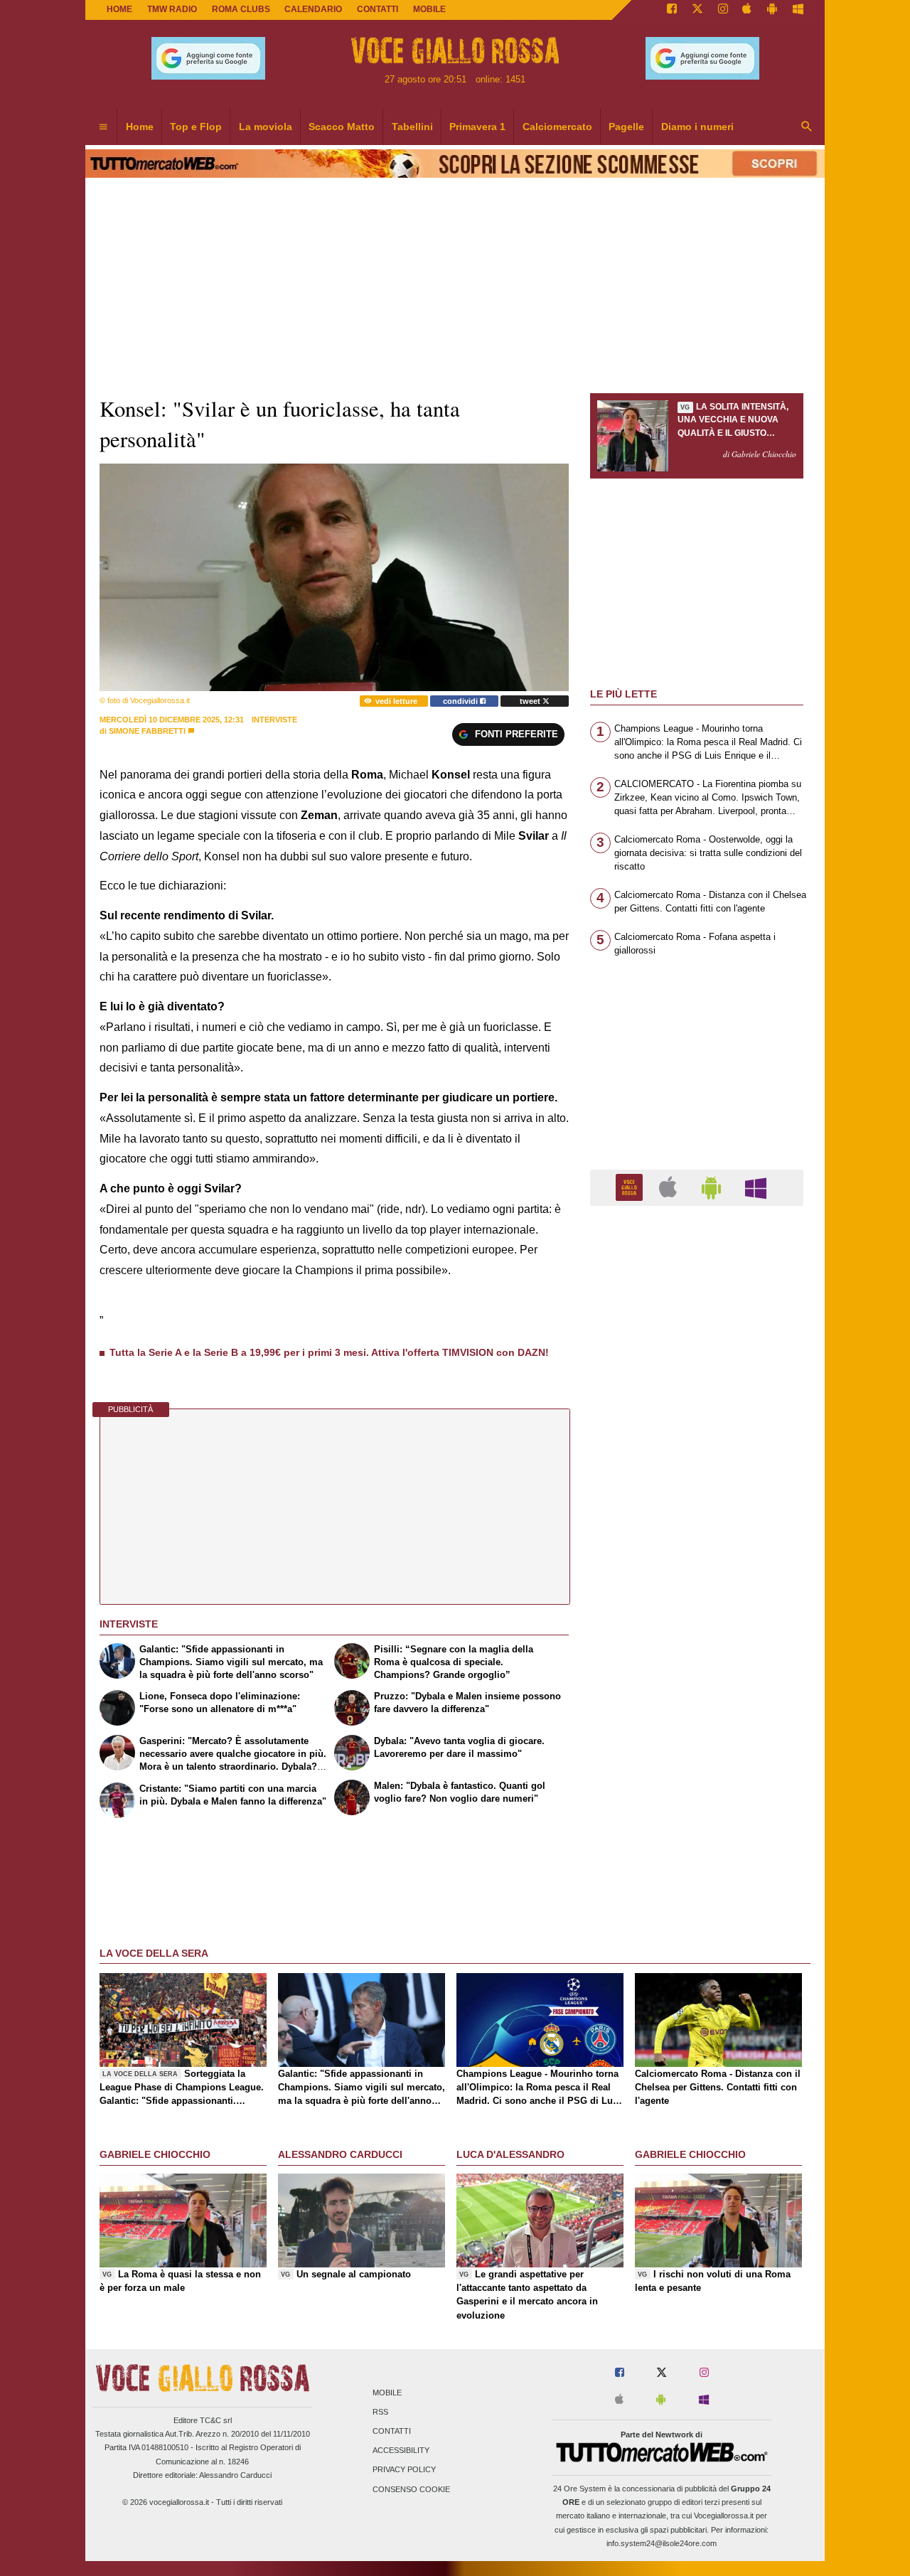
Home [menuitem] (140, 127)
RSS (380, 2412)
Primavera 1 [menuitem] (477, 127)
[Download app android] (772, 10)
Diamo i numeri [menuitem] (697, 127)
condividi (461, 701)
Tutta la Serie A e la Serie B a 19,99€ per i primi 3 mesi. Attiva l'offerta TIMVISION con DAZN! (329, 1352)
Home (119, 9)
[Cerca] (807, 127)
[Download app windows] (798, 10)
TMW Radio (172, 9)
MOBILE (429, 9)
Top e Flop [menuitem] (196, 127)
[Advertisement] (697, 1768)
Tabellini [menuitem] (412, 127)
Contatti (392, 2431)
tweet (531, 701)
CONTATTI (378, 9)
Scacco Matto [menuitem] (342, 127)
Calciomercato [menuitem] (557, 127)
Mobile (387, 2393)
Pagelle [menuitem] (626, 127)
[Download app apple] (748, 10)
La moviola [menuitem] (266, 127)
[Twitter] (697, 10)
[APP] (631, 1187)
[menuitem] (103, 127)
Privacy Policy (404, 2470)
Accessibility (401, 2451)
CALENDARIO (313, 9)
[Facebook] (672, 10)
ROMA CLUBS (241, 9)
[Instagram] (723, 10)
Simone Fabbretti (147, 731)
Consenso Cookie (411, 2489)
